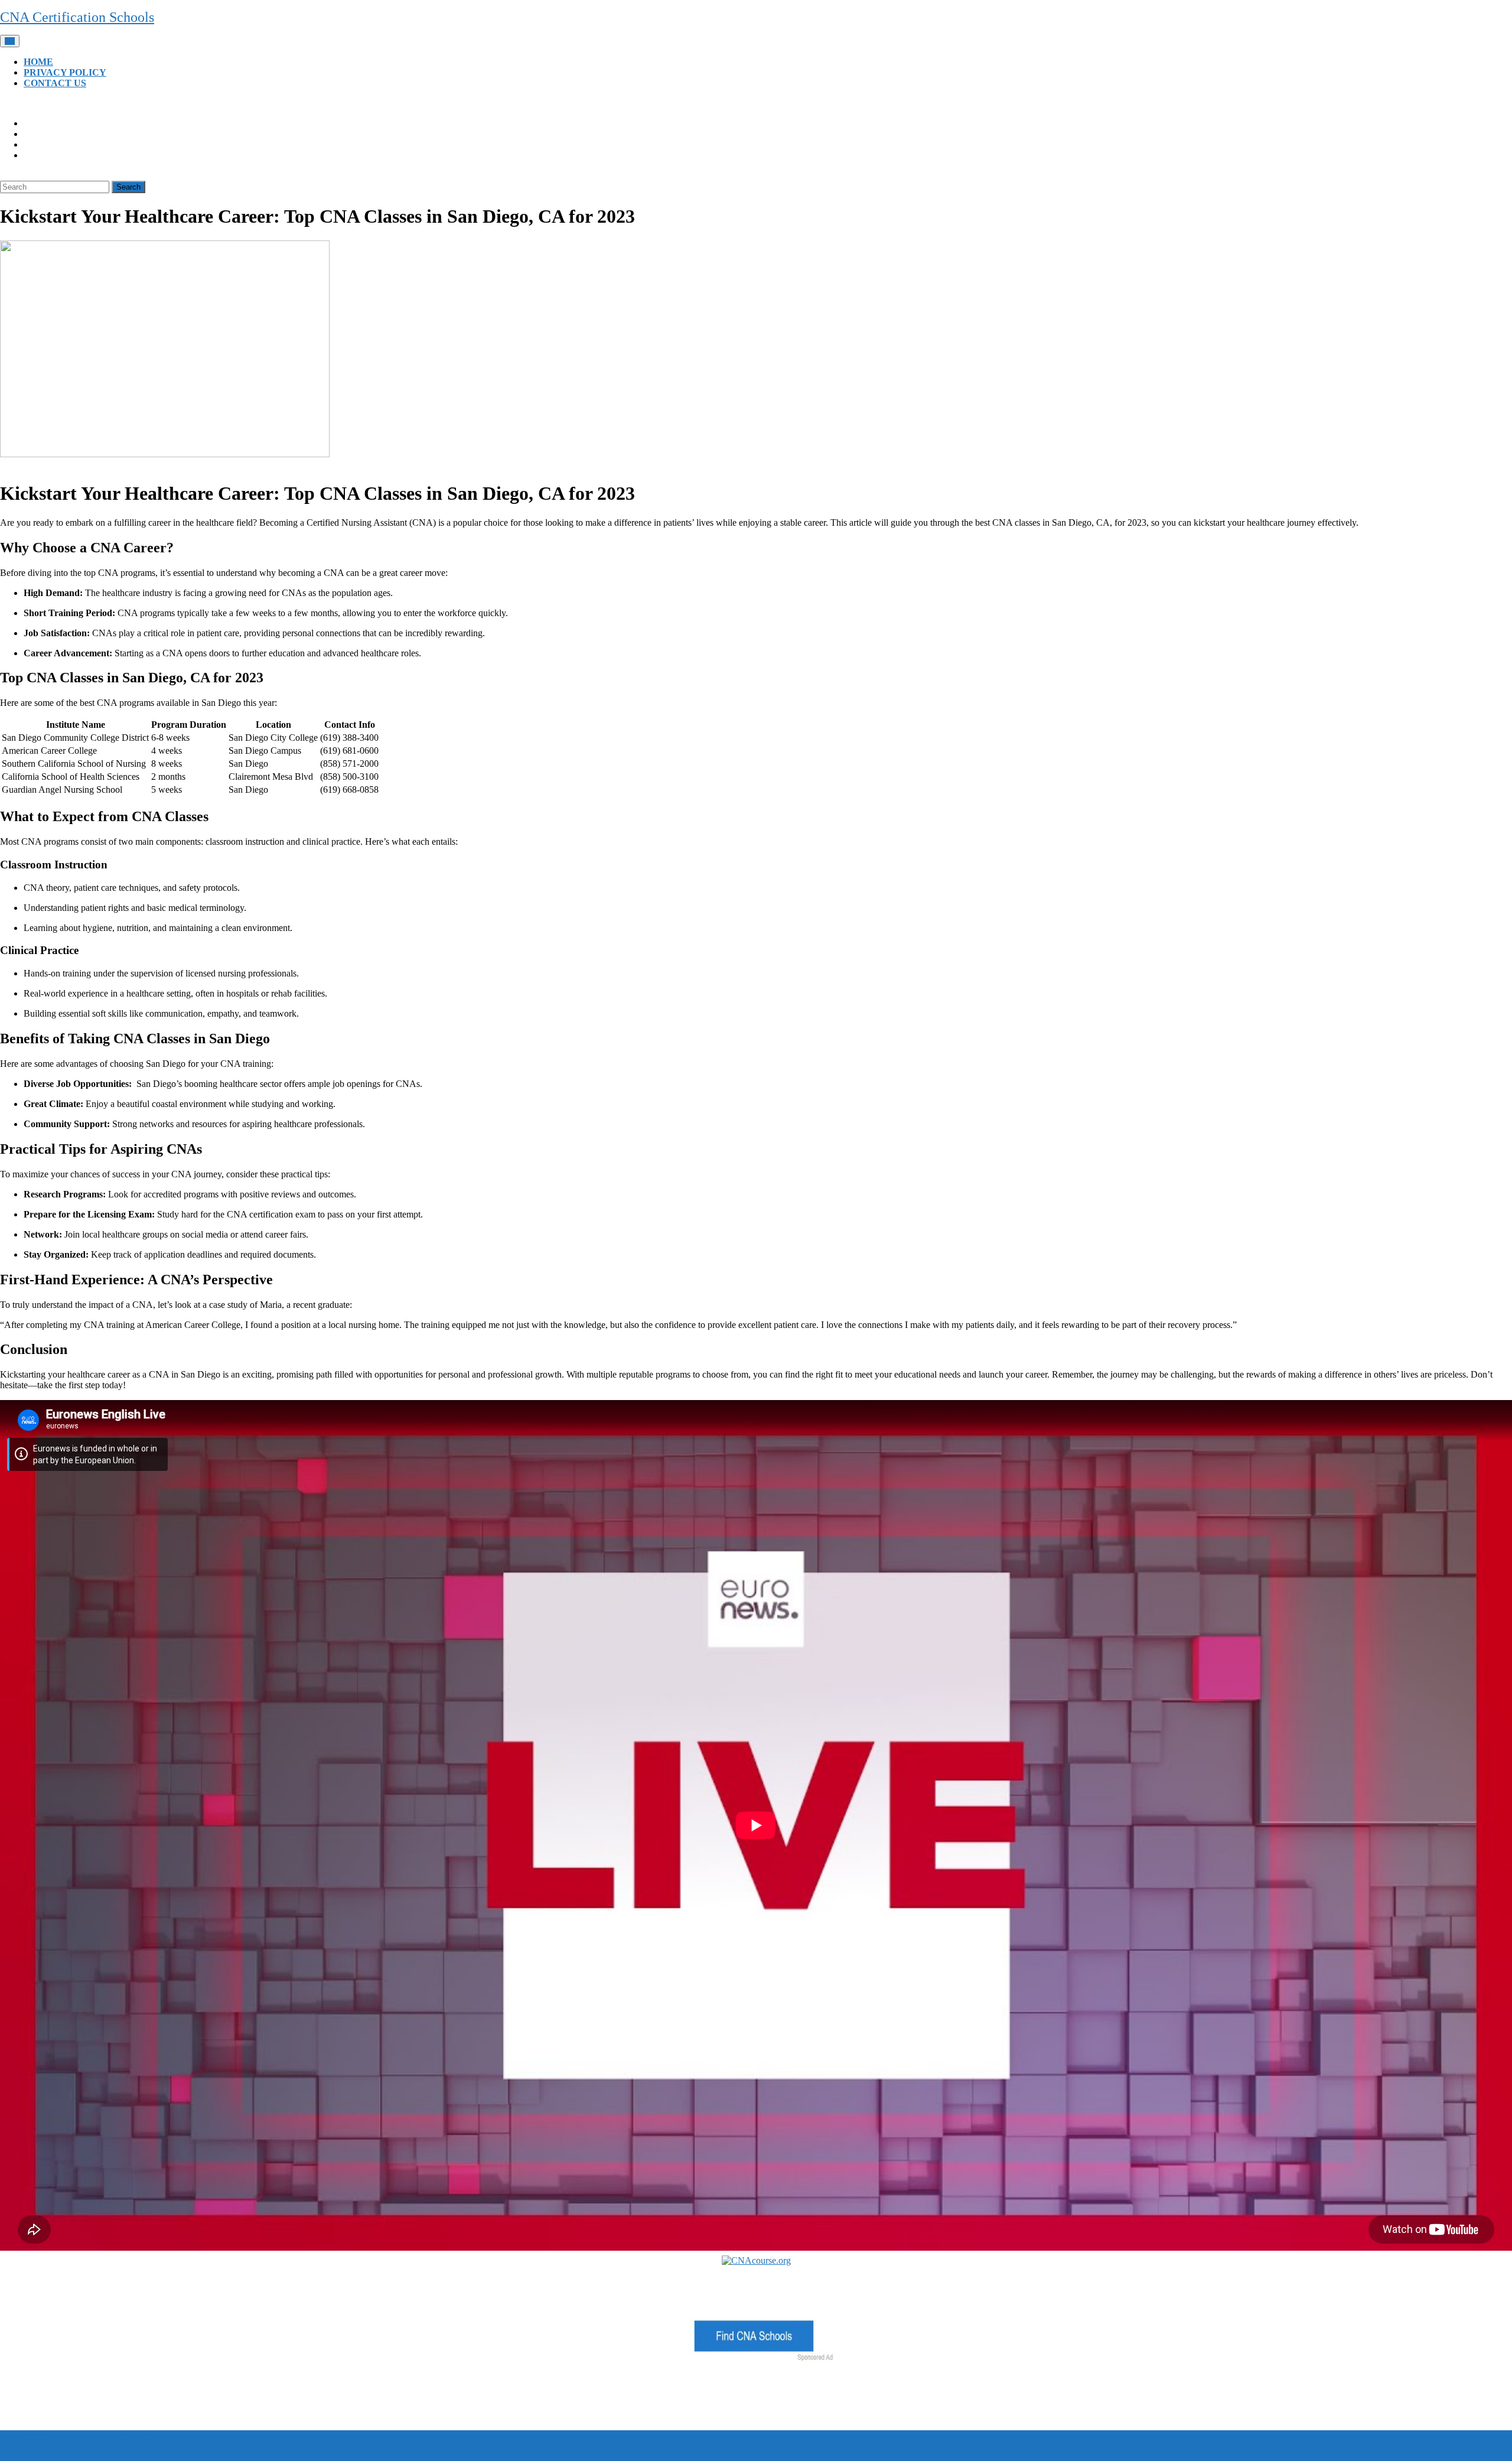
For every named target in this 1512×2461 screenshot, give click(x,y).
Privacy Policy (65, 72)
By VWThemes (129, 2435)
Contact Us (55, 83)
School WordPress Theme (48, 2435)
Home (38, 62)
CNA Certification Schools (77, 17)
